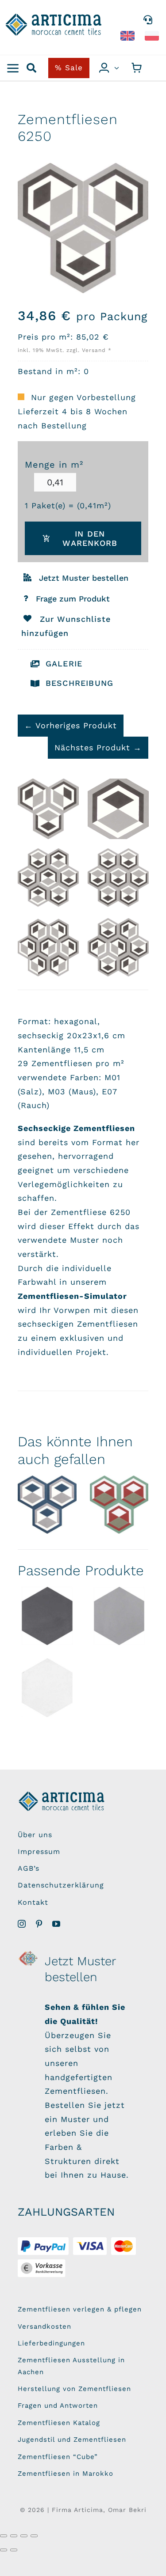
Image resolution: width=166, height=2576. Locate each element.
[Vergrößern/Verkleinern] (4, 2536)
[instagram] (22, 1924)
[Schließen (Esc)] (34, 2536)
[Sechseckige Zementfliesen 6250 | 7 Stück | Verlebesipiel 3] (48, 949)
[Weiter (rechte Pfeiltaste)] (14, 2550)
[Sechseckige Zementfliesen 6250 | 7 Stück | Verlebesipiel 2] (48, 879)
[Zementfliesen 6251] (47, 1505)
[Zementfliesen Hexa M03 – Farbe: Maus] (119, 1616)
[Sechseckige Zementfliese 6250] (118, 809)
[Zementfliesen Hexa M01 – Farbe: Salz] (47, 1688)
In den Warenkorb (90, 538)
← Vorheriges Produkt (71, 725)
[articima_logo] (54, 17)
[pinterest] (39, 1924)
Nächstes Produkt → (98, 747)
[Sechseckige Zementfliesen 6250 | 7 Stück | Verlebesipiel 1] (118, 879)
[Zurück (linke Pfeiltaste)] (4, 2550)
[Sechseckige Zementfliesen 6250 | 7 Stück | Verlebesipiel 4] (118, 949)
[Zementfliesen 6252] (119, 1505)
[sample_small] (29, 1954)
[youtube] (56, 1924)
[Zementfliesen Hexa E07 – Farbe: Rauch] (47, 1616)
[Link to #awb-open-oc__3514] (13, 68)
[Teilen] (24, 2536)
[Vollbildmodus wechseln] (14, 2536)
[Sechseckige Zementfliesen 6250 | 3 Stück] (48, 809)
